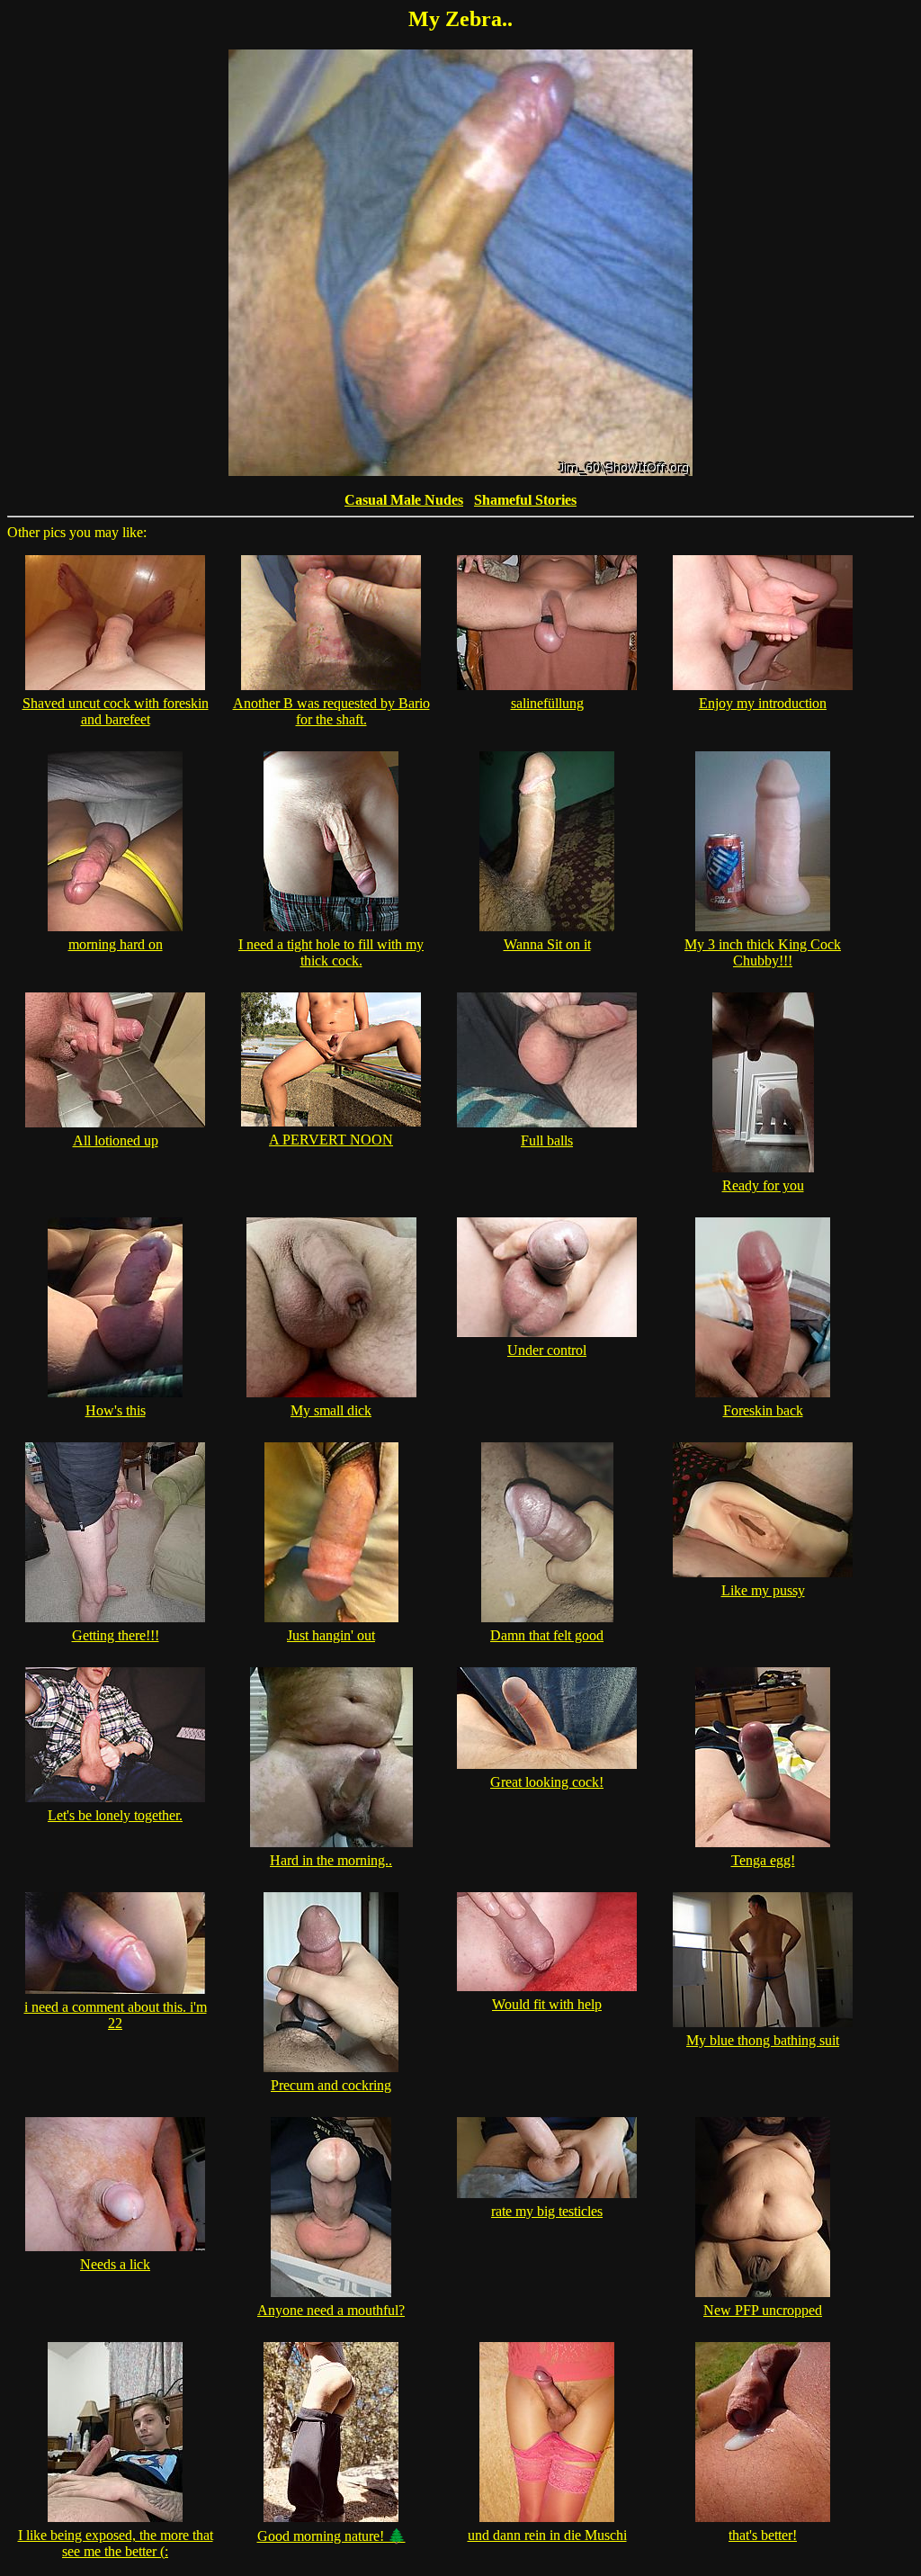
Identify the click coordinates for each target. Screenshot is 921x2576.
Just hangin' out (331, 1635)
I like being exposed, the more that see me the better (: (116, 2543)
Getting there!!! (116, 1635)
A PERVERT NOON (331, 1140)
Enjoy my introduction (763, 703)
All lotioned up (116, 1140)
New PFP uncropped (763, 2310)
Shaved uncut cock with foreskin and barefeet (116, 711)
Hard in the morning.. (331, 1860)
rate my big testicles (547, 2211)
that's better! (763, 2535)
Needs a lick (115, 2264)
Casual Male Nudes (404, 500)
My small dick (331, 1410)
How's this (116, 1410)
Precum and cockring (331, 2085)
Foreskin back (763, 1410)
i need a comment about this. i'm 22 (116, 2015)
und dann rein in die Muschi (547, 2535)
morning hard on (116, 944)
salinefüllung (547, 703)
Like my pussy (763, 1590)
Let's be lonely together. (115, 1815)
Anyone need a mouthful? (331, 2310)
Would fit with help (547, 2004)
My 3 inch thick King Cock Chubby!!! (763, 952)
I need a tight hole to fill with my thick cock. (331, 952)
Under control (547, 1350)
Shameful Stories (525, 500)
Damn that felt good (547, 1635)
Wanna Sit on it (547, 944)
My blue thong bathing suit (763, 2040)
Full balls (547, 1140)
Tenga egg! (763, 1860)
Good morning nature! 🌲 (331, 2536)
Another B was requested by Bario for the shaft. (331, 711)
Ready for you (763, 1185)
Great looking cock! (547, 1782)
